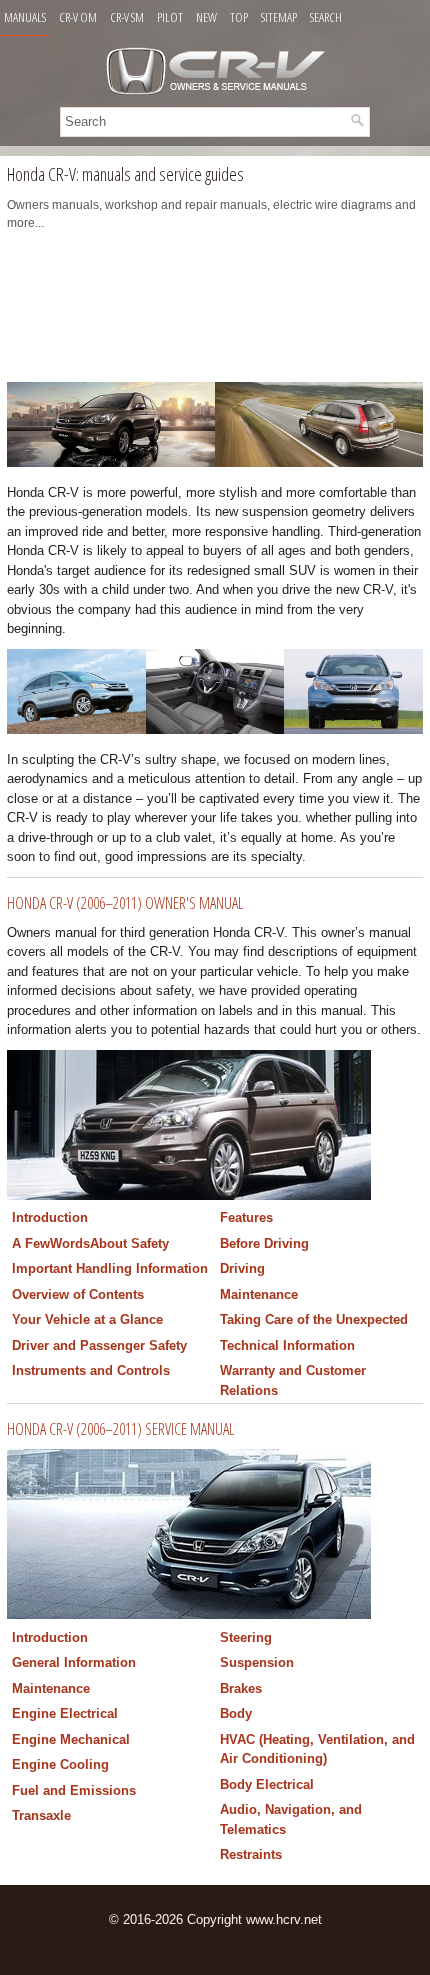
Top (239, 17)
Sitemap (279, 17)
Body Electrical (267, 1784)
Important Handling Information (110, 1268)
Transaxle (41, 1815)
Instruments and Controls (91, 1370)
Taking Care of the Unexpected (314, 1319)
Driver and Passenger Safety (99, 1345)
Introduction (50, 1217)
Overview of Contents (78, 1294)
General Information (74, 1662)
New (206, 17)
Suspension (257, 1662)
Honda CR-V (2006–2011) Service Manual (120, 1429)
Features (246, 1217)
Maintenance (259, 1294)
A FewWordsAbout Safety (90, 1243)
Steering (246, 1637)
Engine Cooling (60, 1764)
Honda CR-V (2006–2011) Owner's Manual (125, 903)
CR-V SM (127, 17)
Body (236, 1713)
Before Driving (264, 1243)
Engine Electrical (65, 1713)
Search (326, 17)
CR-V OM (78, 17)
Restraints (251, 1854)
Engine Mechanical (71, 1739)
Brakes (241, 1688)
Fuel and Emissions (74, 1790)
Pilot (170, 17)
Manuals (25, 17)
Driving (242, 1268)
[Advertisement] (215, 312)
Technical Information (287, 1345)
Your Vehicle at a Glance (87, 1319)
